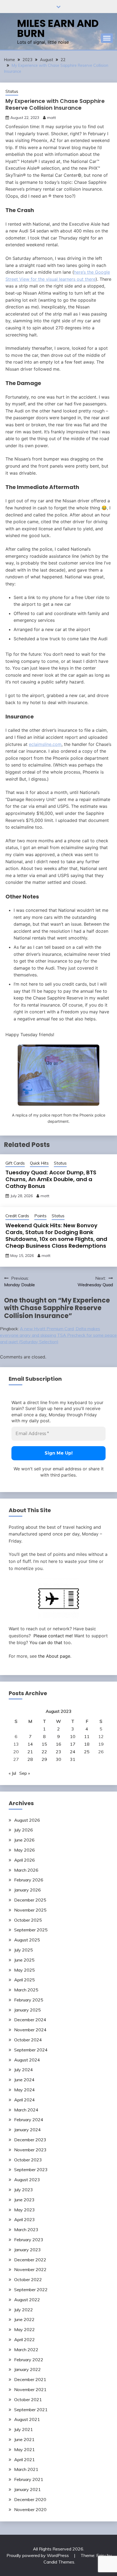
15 (44, 1744)
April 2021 (24, 2460)
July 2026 (24, 1830)
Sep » (25, 1773)
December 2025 (30, 1900)
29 (44, 1759)
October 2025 (28, 1920)
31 (73, 1759)
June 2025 (24, 1960)
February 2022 (29, 2360)
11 (87, 1736)
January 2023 (27, 2250)
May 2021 (24, 2449)
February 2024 (29, 2120)
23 (59, 1752)
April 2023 (24, 2219)
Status (12, 91)
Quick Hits (39, 1163)
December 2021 (30, 2379)
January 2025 (27, 2010)
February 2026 (29, 1880)
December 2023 (30, 2140)
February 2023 (29, 2240)
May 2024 (24, 2090)
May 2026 (24, 1850)
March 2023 (26, 2230)
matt (51, 118)
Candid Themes (59, 2562)
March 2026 (26, 1870)
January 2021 (27, 2489)
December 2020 (30, 2499)
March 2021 (26, 2469)
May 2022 (24, 2329)
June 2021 (24, 2439)
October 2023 (28, 2160)
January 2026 (27, 1890)
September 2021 (31, 2410)
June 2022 (24, 2319)
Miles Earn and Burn (58, 28)
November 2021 (30, 2389)
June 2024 (24, 2080)
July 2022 (24, 2310)
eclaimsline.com (45, 744)
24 (73, 1752)
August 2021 (27, 2419)
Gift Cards (15, 1163)
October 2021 (28, 2400)
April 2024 (24, 2100)
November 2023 (30, 2150)
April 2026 (24, 1860)
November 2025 (30, 1910)
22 (44, 1752)
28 (30, 1759)
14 (30, 1744)
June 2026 (24, 1840)
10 (73, 1736)
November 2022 (30, 2269)
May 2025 (24, 1970)
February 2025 (29, 2000)
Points (40, 1216)
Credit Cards (17, 1216)
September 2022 (31, 2290)
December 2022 (30, 2260)
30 (59, 1759)
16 (59, 1744)
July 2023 (24, 2190)
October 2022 (28, 2279)
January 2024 (27, 2130)
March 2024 (26, 2110)
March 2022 (26, 2350)
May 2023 (24, 2210)
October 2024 (28, 2040)
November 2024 (30, 2030)
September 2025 (31, 1930)
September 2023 (31, 2170)
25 (87, 1752)
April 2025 (24, 1980)
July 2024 (24, 2070)
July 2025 (24, 1950)
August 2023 (27, 2180)
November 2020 (30, 2509)
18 (87, 1744)
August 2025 (27, 1940)
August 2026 (27, 1820)
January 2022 (27, 2369)
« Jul (12, 1773)
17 (73, 1744)
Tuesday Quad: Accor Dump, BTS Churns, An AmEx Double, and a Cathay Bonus (51, 1179)
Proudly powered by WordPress (38, 2555)
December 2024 (30, 2020)
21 (30, 1752)
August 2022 (27, 2300)
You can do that (46, 1642)
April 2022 (24, 2339)
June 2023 (24, 2200)
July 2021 (24, 2429)
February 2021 (29, 2479)
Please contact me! (53, 1636)
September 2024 (31, 2050)
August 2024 (27, 2060)
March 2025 (26, 1990)
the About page (54, 1656)
